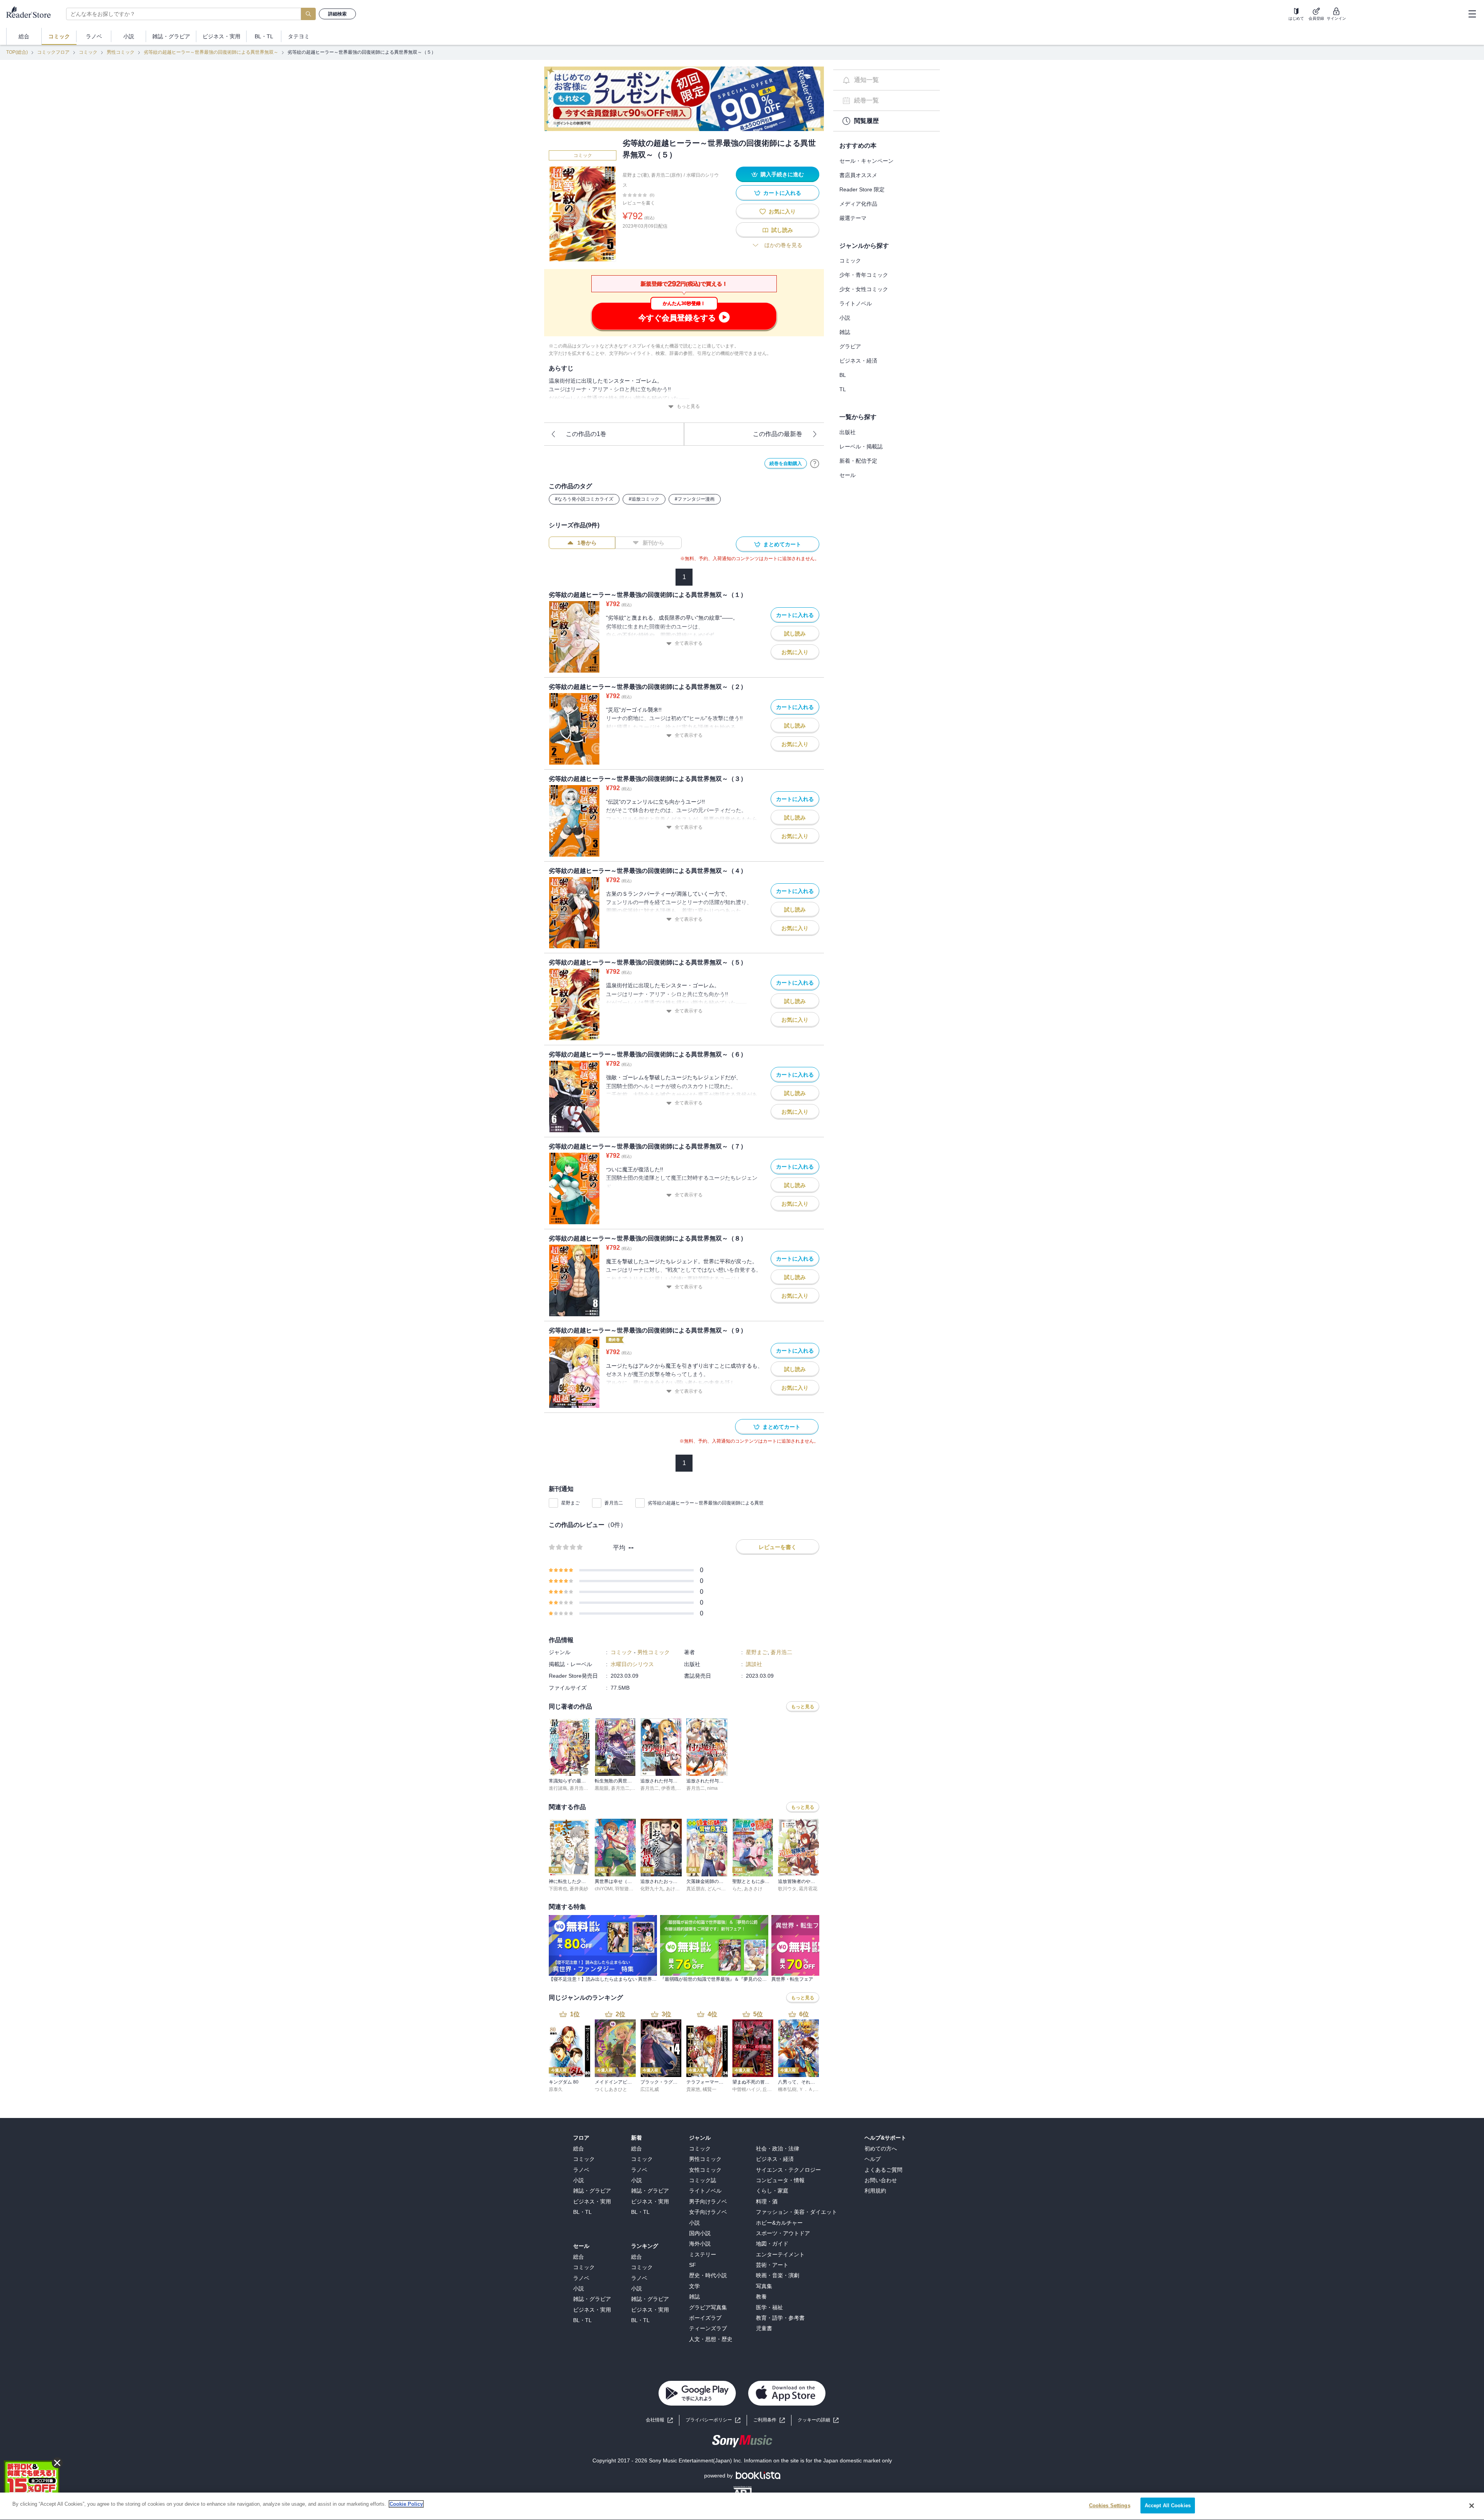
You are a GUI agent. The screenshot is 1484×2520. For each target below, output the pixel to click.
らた (737, 1889)
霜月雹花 (808, 1889)
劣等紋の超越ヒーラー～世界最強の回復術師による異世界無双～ (211, 52)
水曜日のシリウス (632, 1664)
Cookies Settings (1110, 2506)
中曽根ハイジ (746, 2089)
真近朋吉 (696, 1889)
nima (712, 1788)
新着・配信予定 (858, 461)
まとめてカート (782, 544)
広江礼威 (650, 2089)
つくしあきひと (611, 2089)
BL (843, 375)
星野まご (570, 1503)
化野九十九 (652, 1889)
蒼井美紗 (579, 1889)
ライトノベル (856, 303)
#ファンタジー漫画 (695, 499)
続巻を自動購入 (786, 463)
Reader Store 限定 (862, 189)
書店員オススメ (858, 175)
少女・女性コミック (864, 289)
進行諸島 (558, 1788)
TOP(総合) (17, 52)
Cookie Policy (406, 2504)
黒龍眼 (602, 1788)
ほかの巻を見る (783, 245)
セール (848, 475)
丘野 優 (770, 2089)
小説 (845, 318)
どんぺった (719, 1889)
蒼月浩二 (614, 1503)
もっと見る (688, 406)
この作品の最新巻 (778, 434)
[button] (818, 2420)
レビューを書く (639, 203)
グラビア (850, 346)
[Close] (1472, 2506)
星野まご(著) (636, 175)
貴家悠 (693, 2089)
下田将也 (558, 1889)
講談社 (754, 1664)
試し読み (782, 230)
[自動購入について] (815, 463)
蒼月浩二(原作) (667, 175)
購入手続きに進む (782, 174)
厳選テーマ (853, 218)
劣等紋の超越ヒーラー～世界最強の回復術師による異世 (706, 1503)
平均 (619, 1548)
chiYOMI (604, 1889)
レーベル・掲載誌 (861, 446)
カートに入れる (782, 193)
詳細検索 (337, 14)
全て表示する (689, 643)
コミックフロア (53, 52)
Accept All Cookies (1168, 2506)
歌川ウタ (787, 1889)
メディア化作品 (858, 204)
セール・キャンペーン (866, 161)
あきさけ (753, 1889)
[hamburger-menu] (1472, 14)
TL (843, 389)
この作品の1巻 (586, 434)
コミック (88, 52)
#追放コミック (644, 499)
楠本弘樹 (787, 2089)
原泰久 (556, 2089)
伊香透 (668, 1788)
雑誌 (845, 332)
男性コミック (121, 52)
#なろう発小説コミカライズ (584, 499)
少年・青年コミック (864, 275)
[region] (742, 2506)
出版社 (848, 432)
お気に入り (782, 211)
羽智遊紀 (624, 1889)
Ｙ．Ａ (806, 2089)
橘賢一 (710, 2089)
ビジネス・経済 (858, 361)
